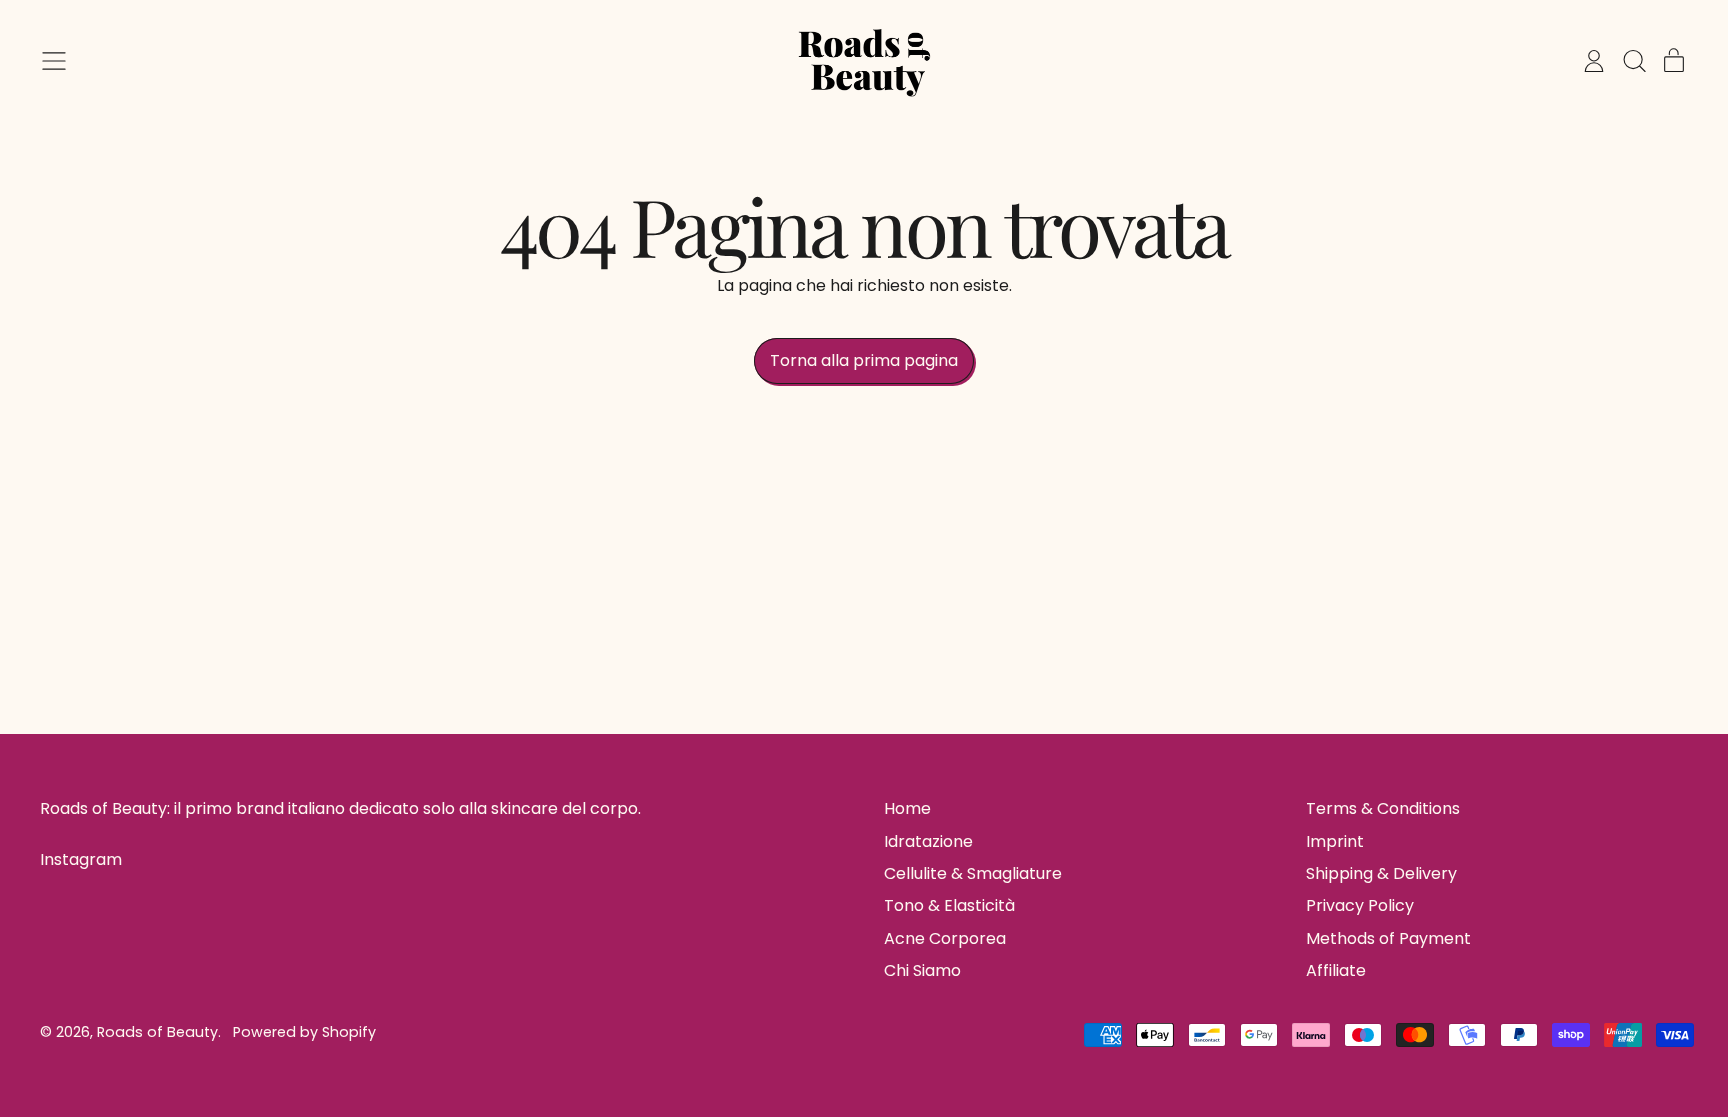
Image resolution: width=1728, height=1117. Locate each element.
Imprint (1335, 841)
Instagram (81, 860)
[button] (1634, 61)
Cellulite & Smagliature (973, 873)
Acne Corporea (945, 938)
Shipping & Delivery (1381, 873)
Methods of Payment (1388, 938)
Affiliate (1336, 970)
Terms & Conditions (1383, 808)
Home (907, 808)
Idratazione (928, 841)
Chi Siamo (922, 970)
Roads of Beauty (157, 1032)
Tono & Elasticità (949, 905)
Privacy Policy (1360, 905)
